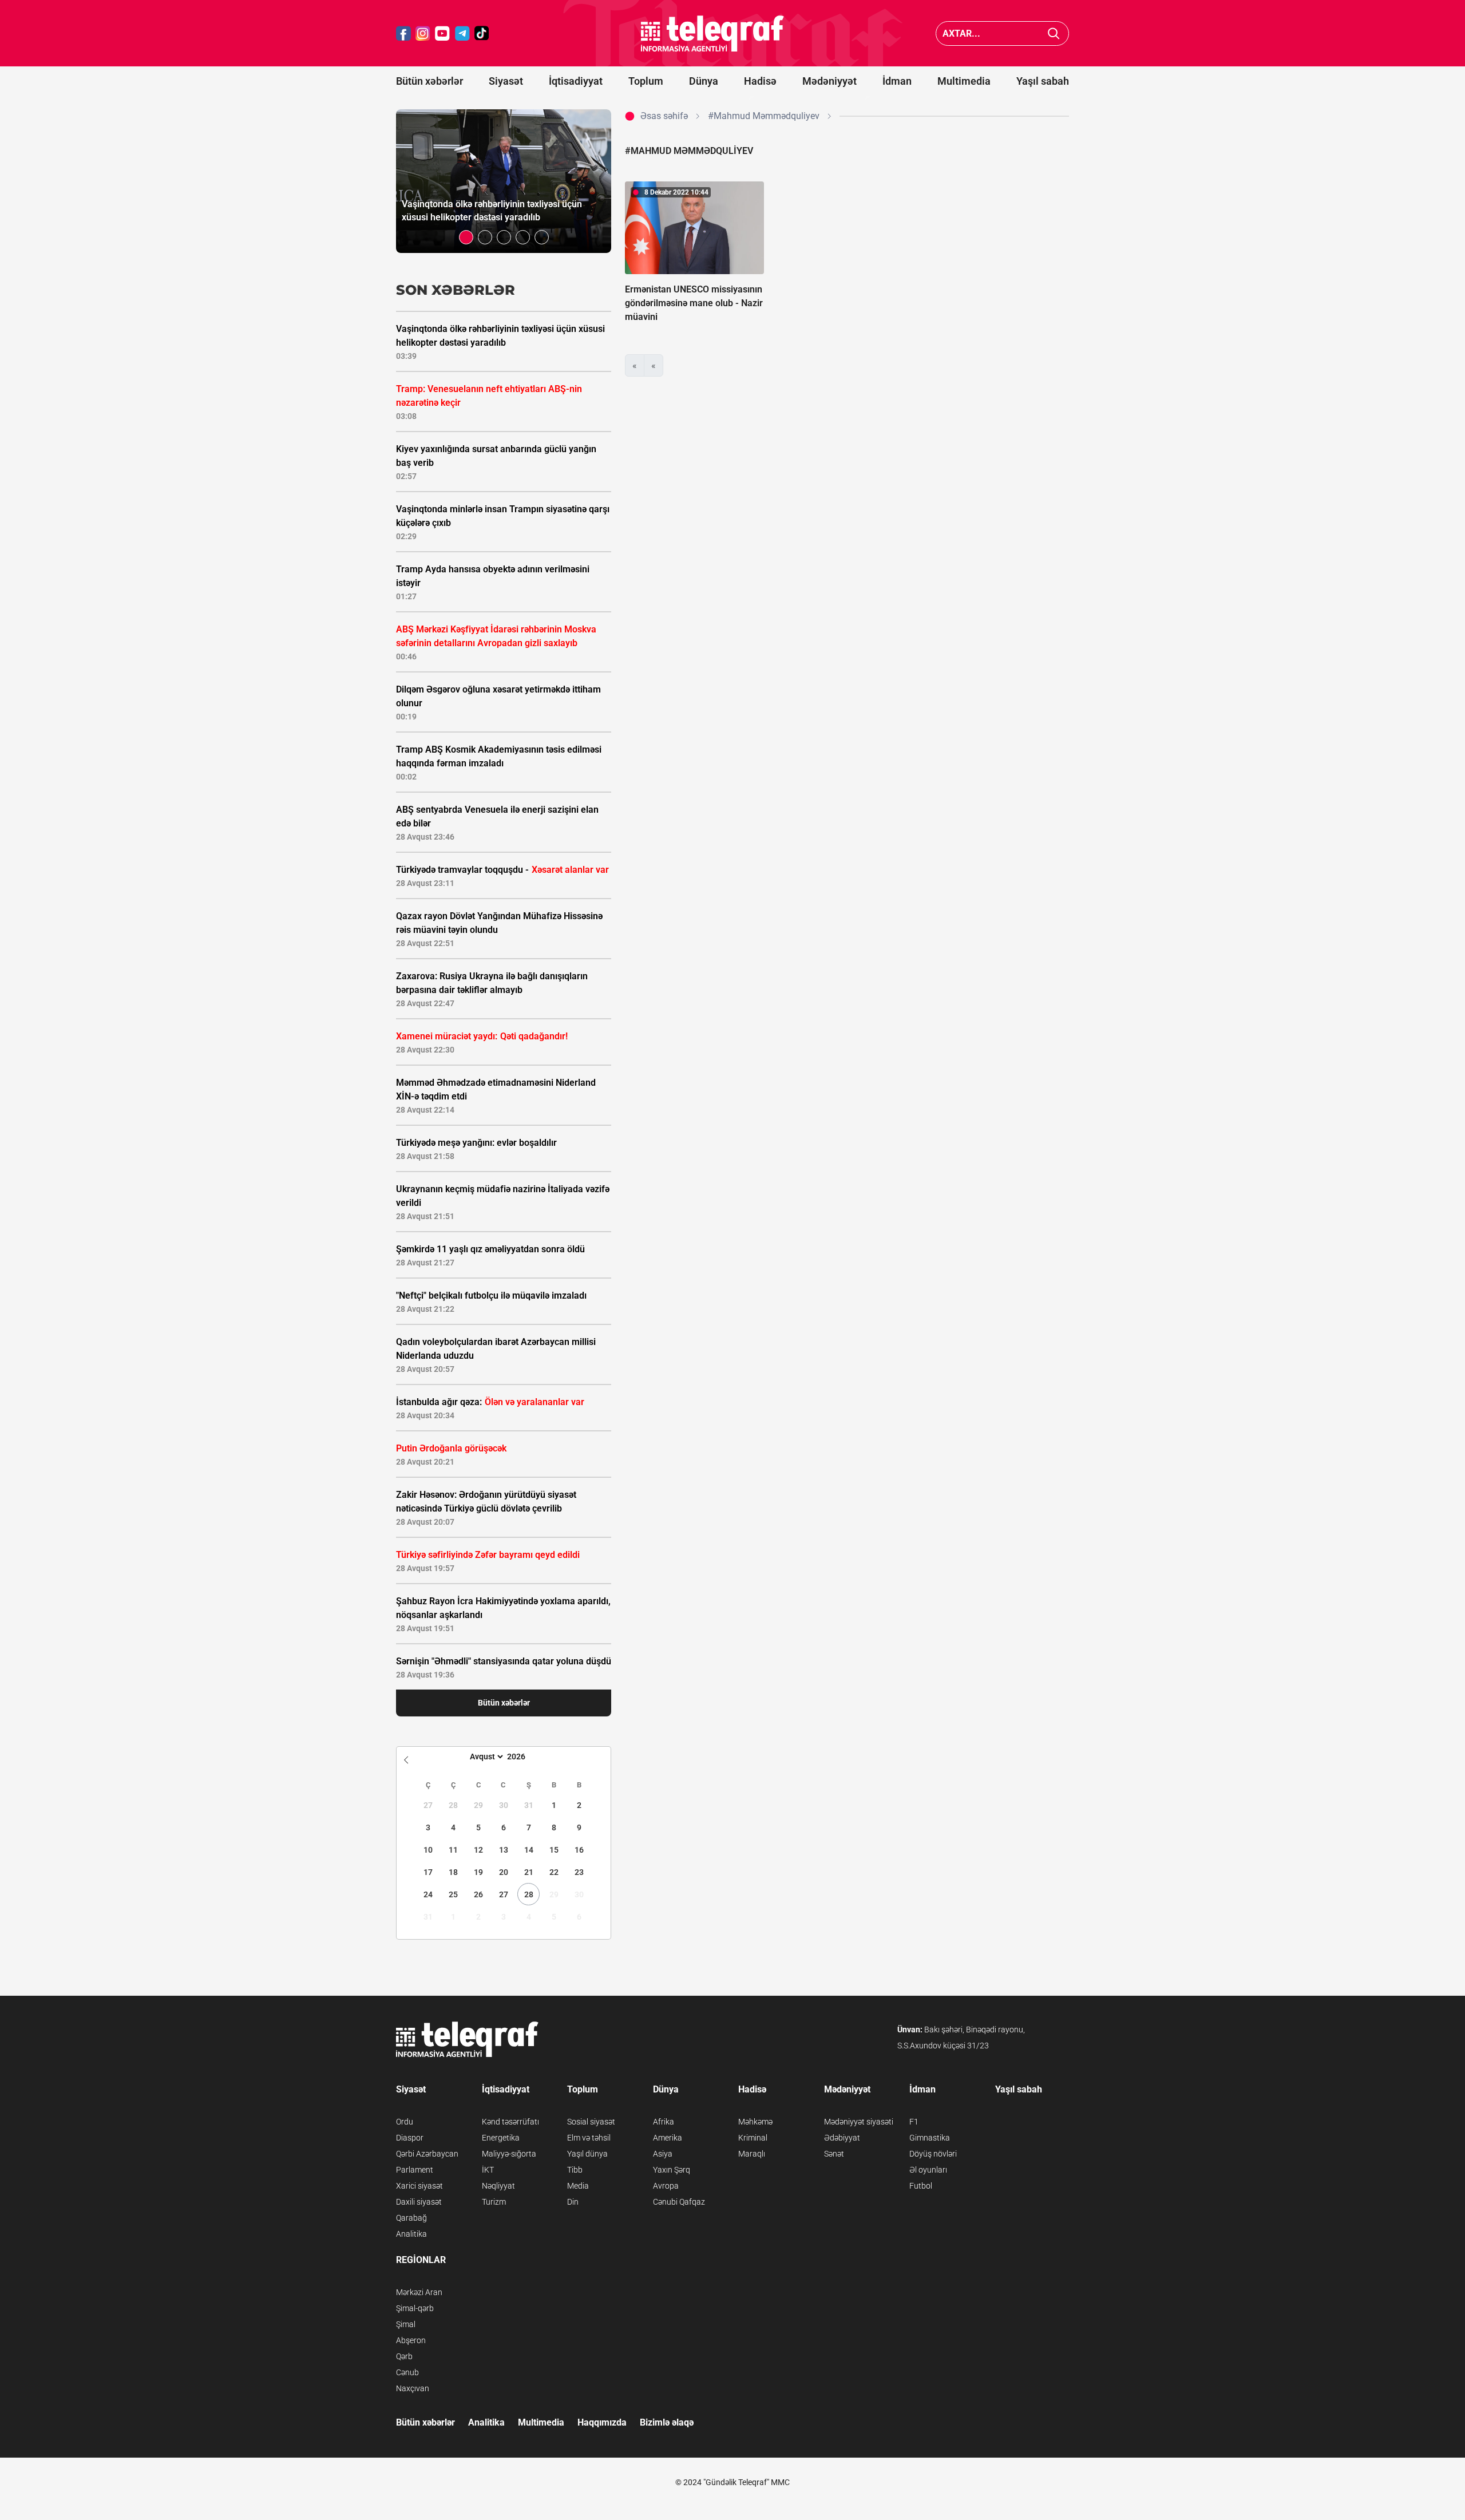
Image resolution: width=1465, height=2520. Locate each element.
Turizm (494, 2202)
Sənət (834, 2154)
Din (573, 2202)
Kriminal (753, 2138)
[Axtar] (1054, 33)
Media (578, 2186)
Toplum (646, 81)
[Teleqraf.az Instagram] (423, 33)
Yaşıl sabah (1043, 81)
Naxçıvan (413, 2388)
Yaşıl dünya (587, 2154)
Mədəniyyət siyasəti (859, 2122)
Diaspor (410, 2138)
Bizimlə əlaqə (667, 2422)
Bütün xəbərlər (429, 81)
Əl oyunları (928, 2170)
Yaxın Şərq (672, 2170)
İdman (897, 81)
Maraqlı (752, 2154)
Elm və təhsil (589, 2138)
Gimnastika (930, 2138)
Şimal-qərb (415, 2308)
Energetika (501, 2138)
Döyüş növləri (933, 2154)
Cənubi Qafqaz (679, 2202)
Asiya (663, 2154)
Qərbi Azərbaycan (427, 2154)
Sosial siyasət (591, 2122)
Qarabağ (411, 2218)
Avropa (666, 2186)
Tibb (575, 2170)
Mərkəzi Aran (419, 2292)
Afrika (664, 2122)
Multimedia (964, 81)
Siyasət (506, 81)
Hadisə (760, 81)
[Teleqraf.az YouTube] (442, 33)
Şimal (406, 2324)
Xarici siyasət (419, 2186)
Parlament (415, 2170)
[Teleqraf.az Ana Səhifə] (712, 33)
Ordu (405, 2122)
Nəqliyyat (498, 2186)
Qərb (404, 2356)
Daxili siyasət (419, 2202)
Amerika (668, 2138)
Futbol (921, 2186)
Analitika (411, 2234)
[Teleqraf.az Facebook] (403, 33)
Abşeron (411, 2340)
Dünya (704, 81)
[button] (466, 237)
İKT (488, 2170)
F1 (914, 2122)
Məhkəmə (755, 2122)
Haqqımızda (602, 2422)
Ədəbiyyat (842, 2138)
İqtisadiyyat (576, 81)
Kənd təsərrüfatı (510, 2122)
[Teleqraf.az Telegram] (462, 33)
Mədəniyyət (829, 81)
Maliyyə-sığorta (509, 2154)
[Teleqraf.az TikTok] (482, 33)
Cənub (407, 2372)
